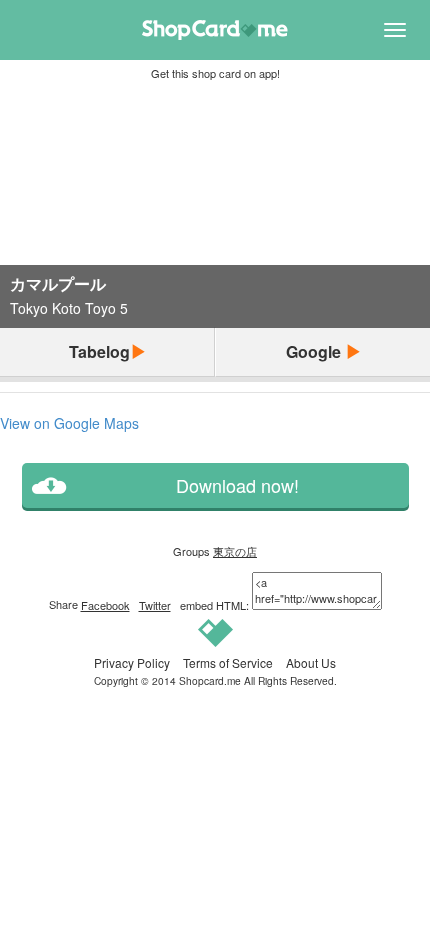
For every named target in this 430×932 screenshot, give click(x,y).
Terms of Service (228, 662)
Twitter (155, 605)
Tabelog (99, 351)
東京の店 (235, 551)
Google (315, 351)
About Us (311, 662)
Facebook (105, 605)
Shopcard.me (210, 680)
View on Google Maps (69, 423)
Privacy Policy (132, 662)
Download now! (237, 485)
